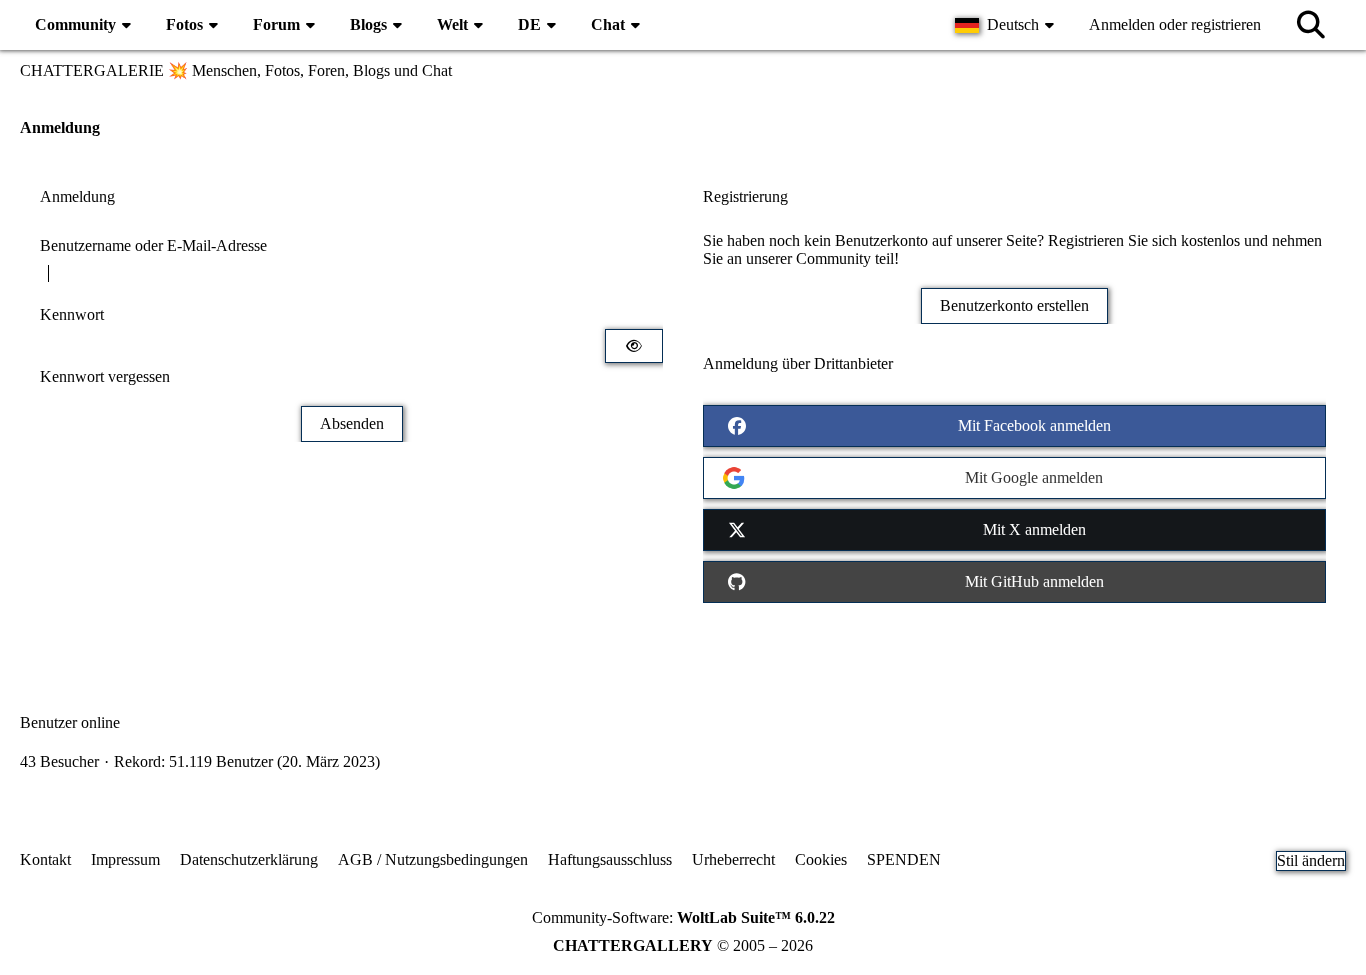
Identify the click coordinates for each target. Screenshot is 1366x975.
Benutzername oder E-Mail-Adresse (153, 245)
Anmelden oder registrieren (1175, 24)
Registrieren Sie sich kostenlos (1144, 240)
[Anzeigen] (634, 346)
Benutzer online (70, 722)
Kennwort (72, 314)
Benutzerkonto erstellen (1014, 305)
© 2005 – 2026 (683, 945)
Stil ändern (1311, 860)
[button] (1007, 25)
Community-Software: (683, 917)
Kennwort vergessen (105, 376)
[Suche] (1311, 25)
